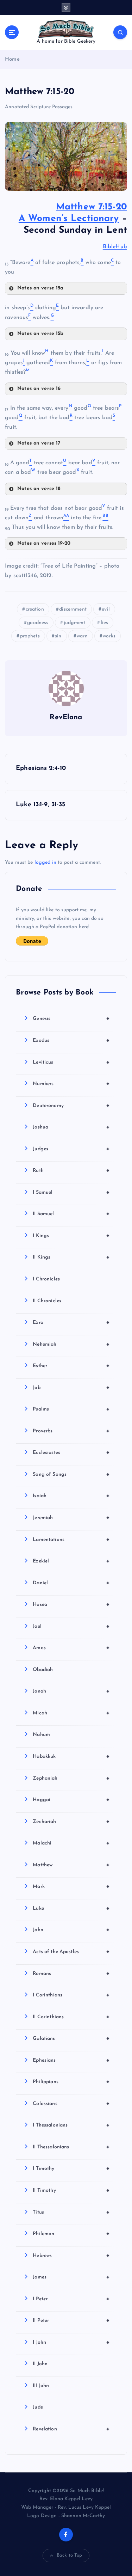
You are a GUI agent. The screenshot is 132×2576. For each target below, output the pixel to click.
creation (35, 609)
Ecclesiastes (71, 1452)
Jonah (71, 1691)
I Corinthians (71, 1995)
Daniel (71, 1583)
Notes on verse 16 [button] (39, 389)
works (109, 636)
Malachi (71, 1843)
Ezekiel (71, 1561)
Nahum (41, 1735)
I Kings (71, 1236)
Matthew (71, 1865)
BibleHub (115, 247)
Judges (71, 1149)
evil (106, 609)
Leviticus (71, 1062)
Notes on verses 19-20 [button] (44, 543)
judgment (74, 623)
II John (40, 2364)
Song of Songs (71, 1474)
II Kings (71, 1257)
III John (41, 2386)
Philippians (71, 2082)
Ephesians (71, 2060)
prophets (30, 636)
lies (105, 623)
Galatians (71, 2038)
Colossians (71, 2104)
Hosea (71, 1604)
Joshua (71, 1127)
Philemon (71, 2234)
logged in (45, 862)
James (71, 2277)
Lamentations (71, 1540)
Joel (71, 1626)
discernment (73, 609)
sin (58, 636)
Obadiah (43, 1670)
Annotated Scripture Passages (39, 107)
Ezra (71, 1322)
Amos (71, 1648)
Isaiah (71, 1496)
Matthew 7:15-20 (92, 207)
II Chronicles (47, 1301)
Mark (71, 1886)
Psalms (71, 1409)
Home (12, 59)
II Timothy (71, 2190)
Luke (71, 1908)
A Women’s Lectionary (69, 219)
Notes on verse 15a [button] (40, 288)
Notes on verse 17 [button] (39, 443)
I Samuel (71, 1192)
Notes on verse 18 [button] (39, 489)
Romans (71, 1974)
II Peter (71, 2320)
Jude (38, 2407)
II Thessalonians (71, 2147)
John (71, 1930)
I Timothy (71, 2168)
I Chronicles (46, 1279)
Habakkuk (71, 1756)
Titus (71, 2212)
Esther (71, 1366)
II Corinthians (71, 2017)
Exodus (71, 1040)
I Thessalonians (71, 2125)
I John (71, 2342)
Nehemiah (71, 1344)
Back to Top (70, 2555)
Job (71, 1388)
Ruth (71, 1170)
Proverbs (71, 1431)
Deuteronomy (71, 1106)
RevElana (66, 717)
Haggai (71, 1800)
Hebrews (71, 2256)
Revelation (71, 2429)
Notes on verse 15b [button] (40, 334)
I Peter (71, 2299)
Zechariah (71, 1822)
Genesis (71, 1018)
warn (82, 636)
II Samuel (71, 1214)
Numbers (71, 1084)
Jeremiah (71, 1518)
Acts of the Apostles (71, 1952)
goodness (38, 623)
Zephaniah (71, 1778)
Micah (71, 1713)
